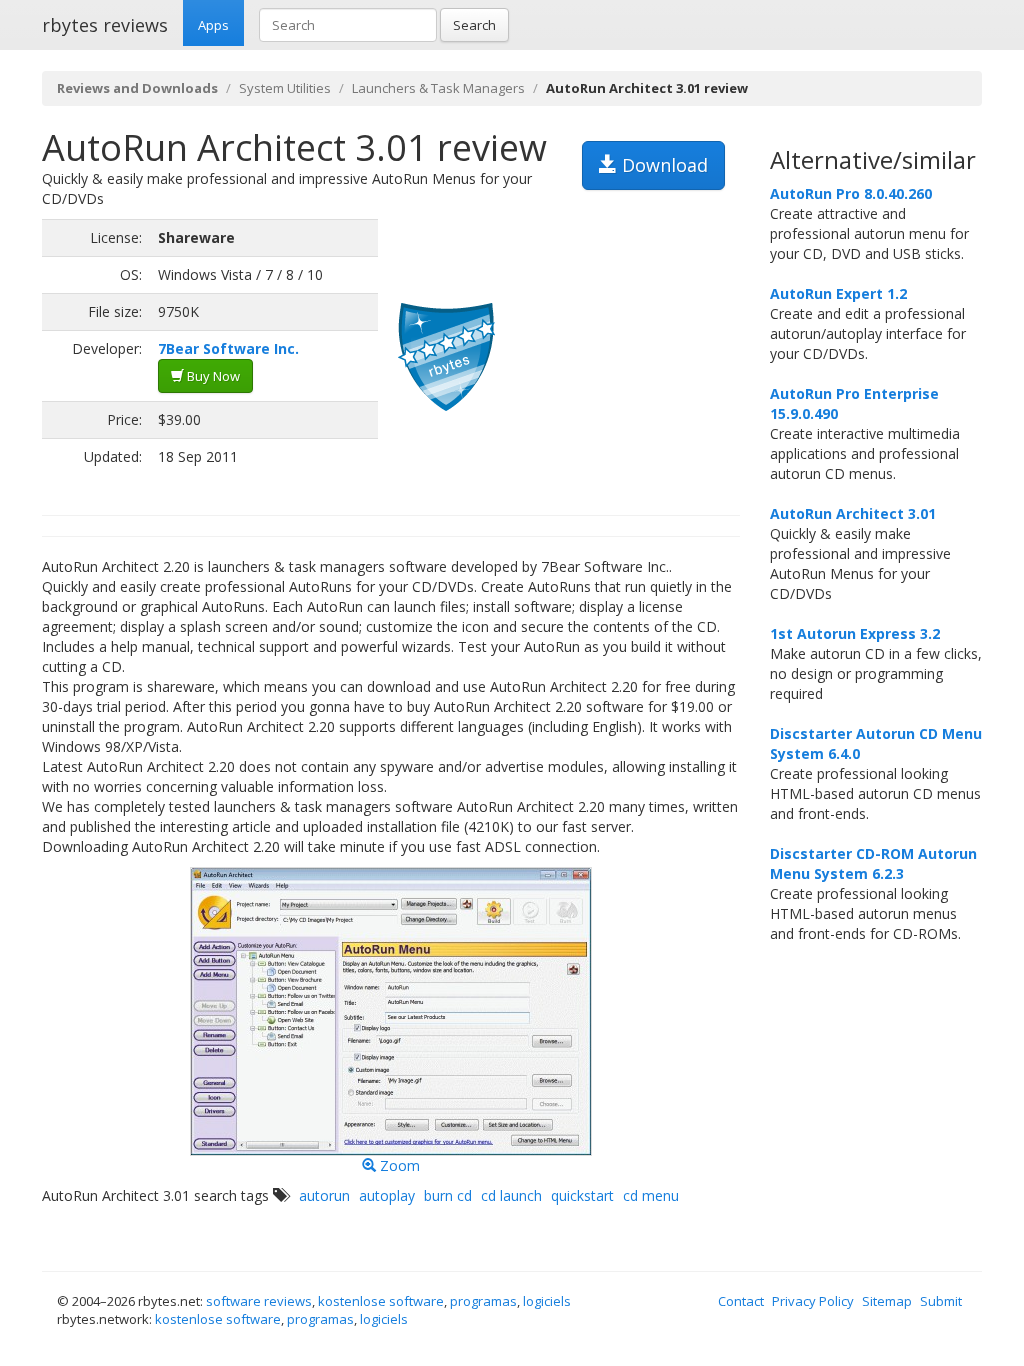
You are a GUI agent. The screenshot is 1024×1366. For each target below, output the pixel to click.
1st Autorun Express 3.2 (855, 633)
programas (483, 1301)
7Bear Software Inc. (228, 348)
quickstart (582, 1195)
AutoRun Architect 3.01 (853, 513)
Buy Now (212, 376)
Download (662, 165)
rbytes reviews (105, 25)
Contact (741, 1301)
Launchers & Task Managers (438, 88)
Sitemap (887, 1301)
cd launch (511, 1195)
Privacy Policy (813, 1301)
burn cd (448, 1195)
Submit (941, 1301)
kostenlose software (381, 1301)
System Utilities (285, 88)
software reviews (259, 1301)
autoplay (387, 1195)
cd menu (651, 1195)
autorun (324, 1195)
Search (474, 25)
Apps (213, 25)
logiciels (547, 1301)
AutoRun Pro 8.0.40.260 (851, 193)
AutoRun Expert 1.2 (838, 293)
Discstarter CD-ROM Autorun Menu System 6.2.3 (873, 863)
